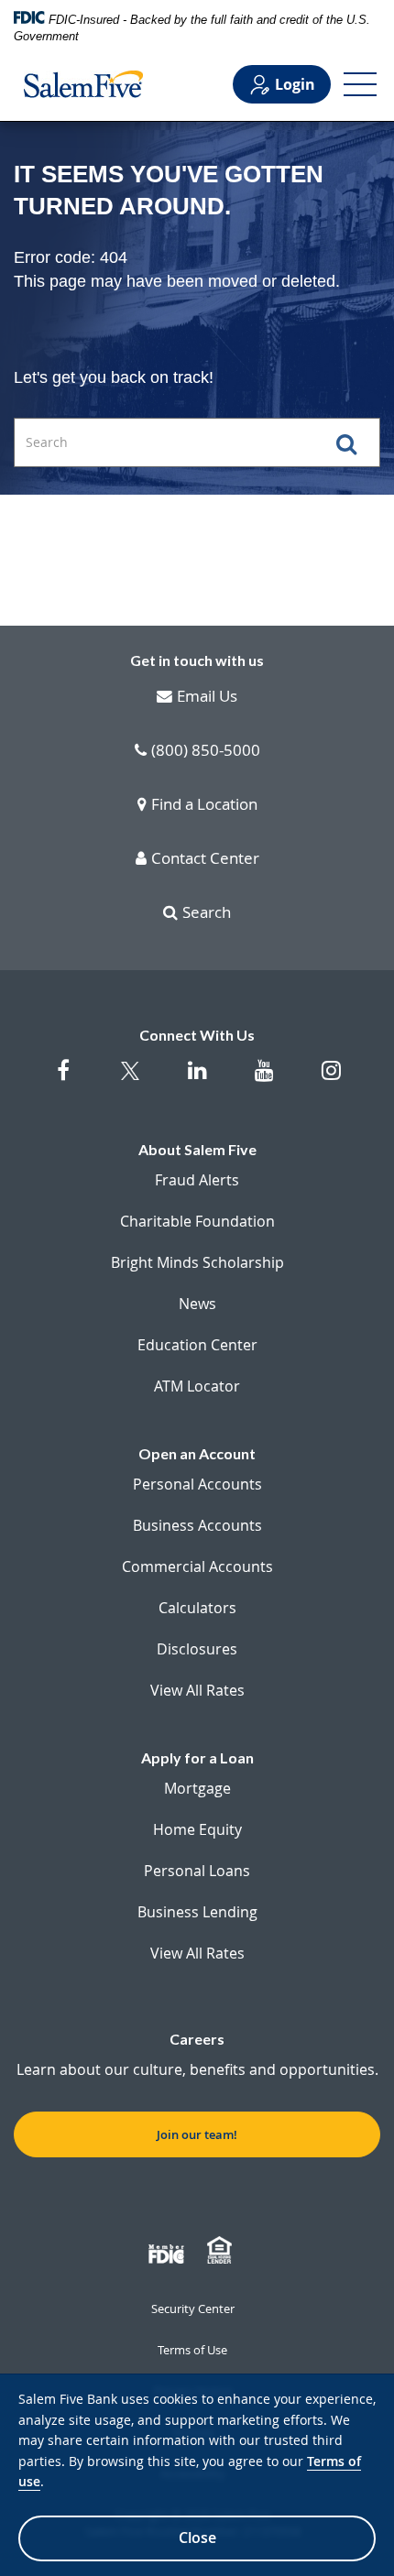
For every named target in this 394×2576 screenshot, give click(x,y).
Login (295, 84)
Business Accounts (197, 1525)
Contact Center (205, 859)
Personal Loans (197, 1871)
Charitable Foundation (197, 1221)
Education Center (197, 1345)
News (197, 1304)
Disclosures (197, 1649)
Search (207, 913)
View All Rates (197, 1690)
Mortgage (197, 1788)
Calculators (197, 1608)
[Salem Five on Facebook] (64, 1080)
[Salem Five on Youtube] (264, 1080)
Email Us (207, 697)
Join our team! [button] (197, 2134)
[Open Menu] (360, 84)
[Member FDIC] (169, 2251)
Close (197, 2538)
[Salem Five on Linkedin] (197, 1080)
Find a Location (204, 805)
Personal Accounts (197, 1484)
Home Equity (197, 1829)
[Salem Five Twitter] (131, 1082)
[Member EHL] (222, 2251)
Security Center (193, 2309)
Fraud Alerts (197, 1180)
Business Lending (197, 1912)
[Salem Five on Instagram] (331, 1080)
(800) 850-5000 (206, 751)
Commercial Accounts (197, 1566)
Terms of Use (192, 2350)
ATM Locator (197, 1386)
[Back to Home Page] (83, 84)
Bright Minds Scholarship (197, 1262)
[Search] (354, 442)
